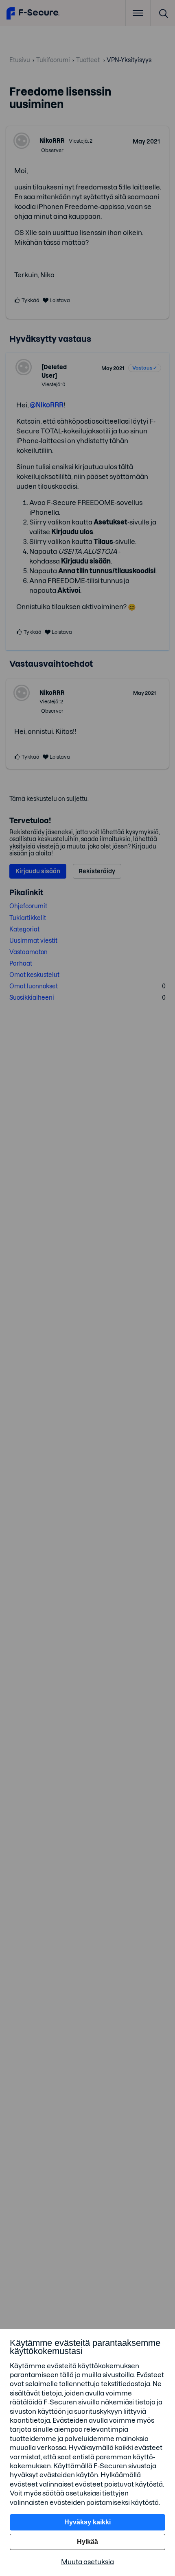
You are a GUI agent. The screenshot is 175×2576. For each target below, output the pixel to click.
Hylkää (87, 2542)
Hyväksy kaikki (87, 2522)
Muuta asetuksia (87, 2562)
